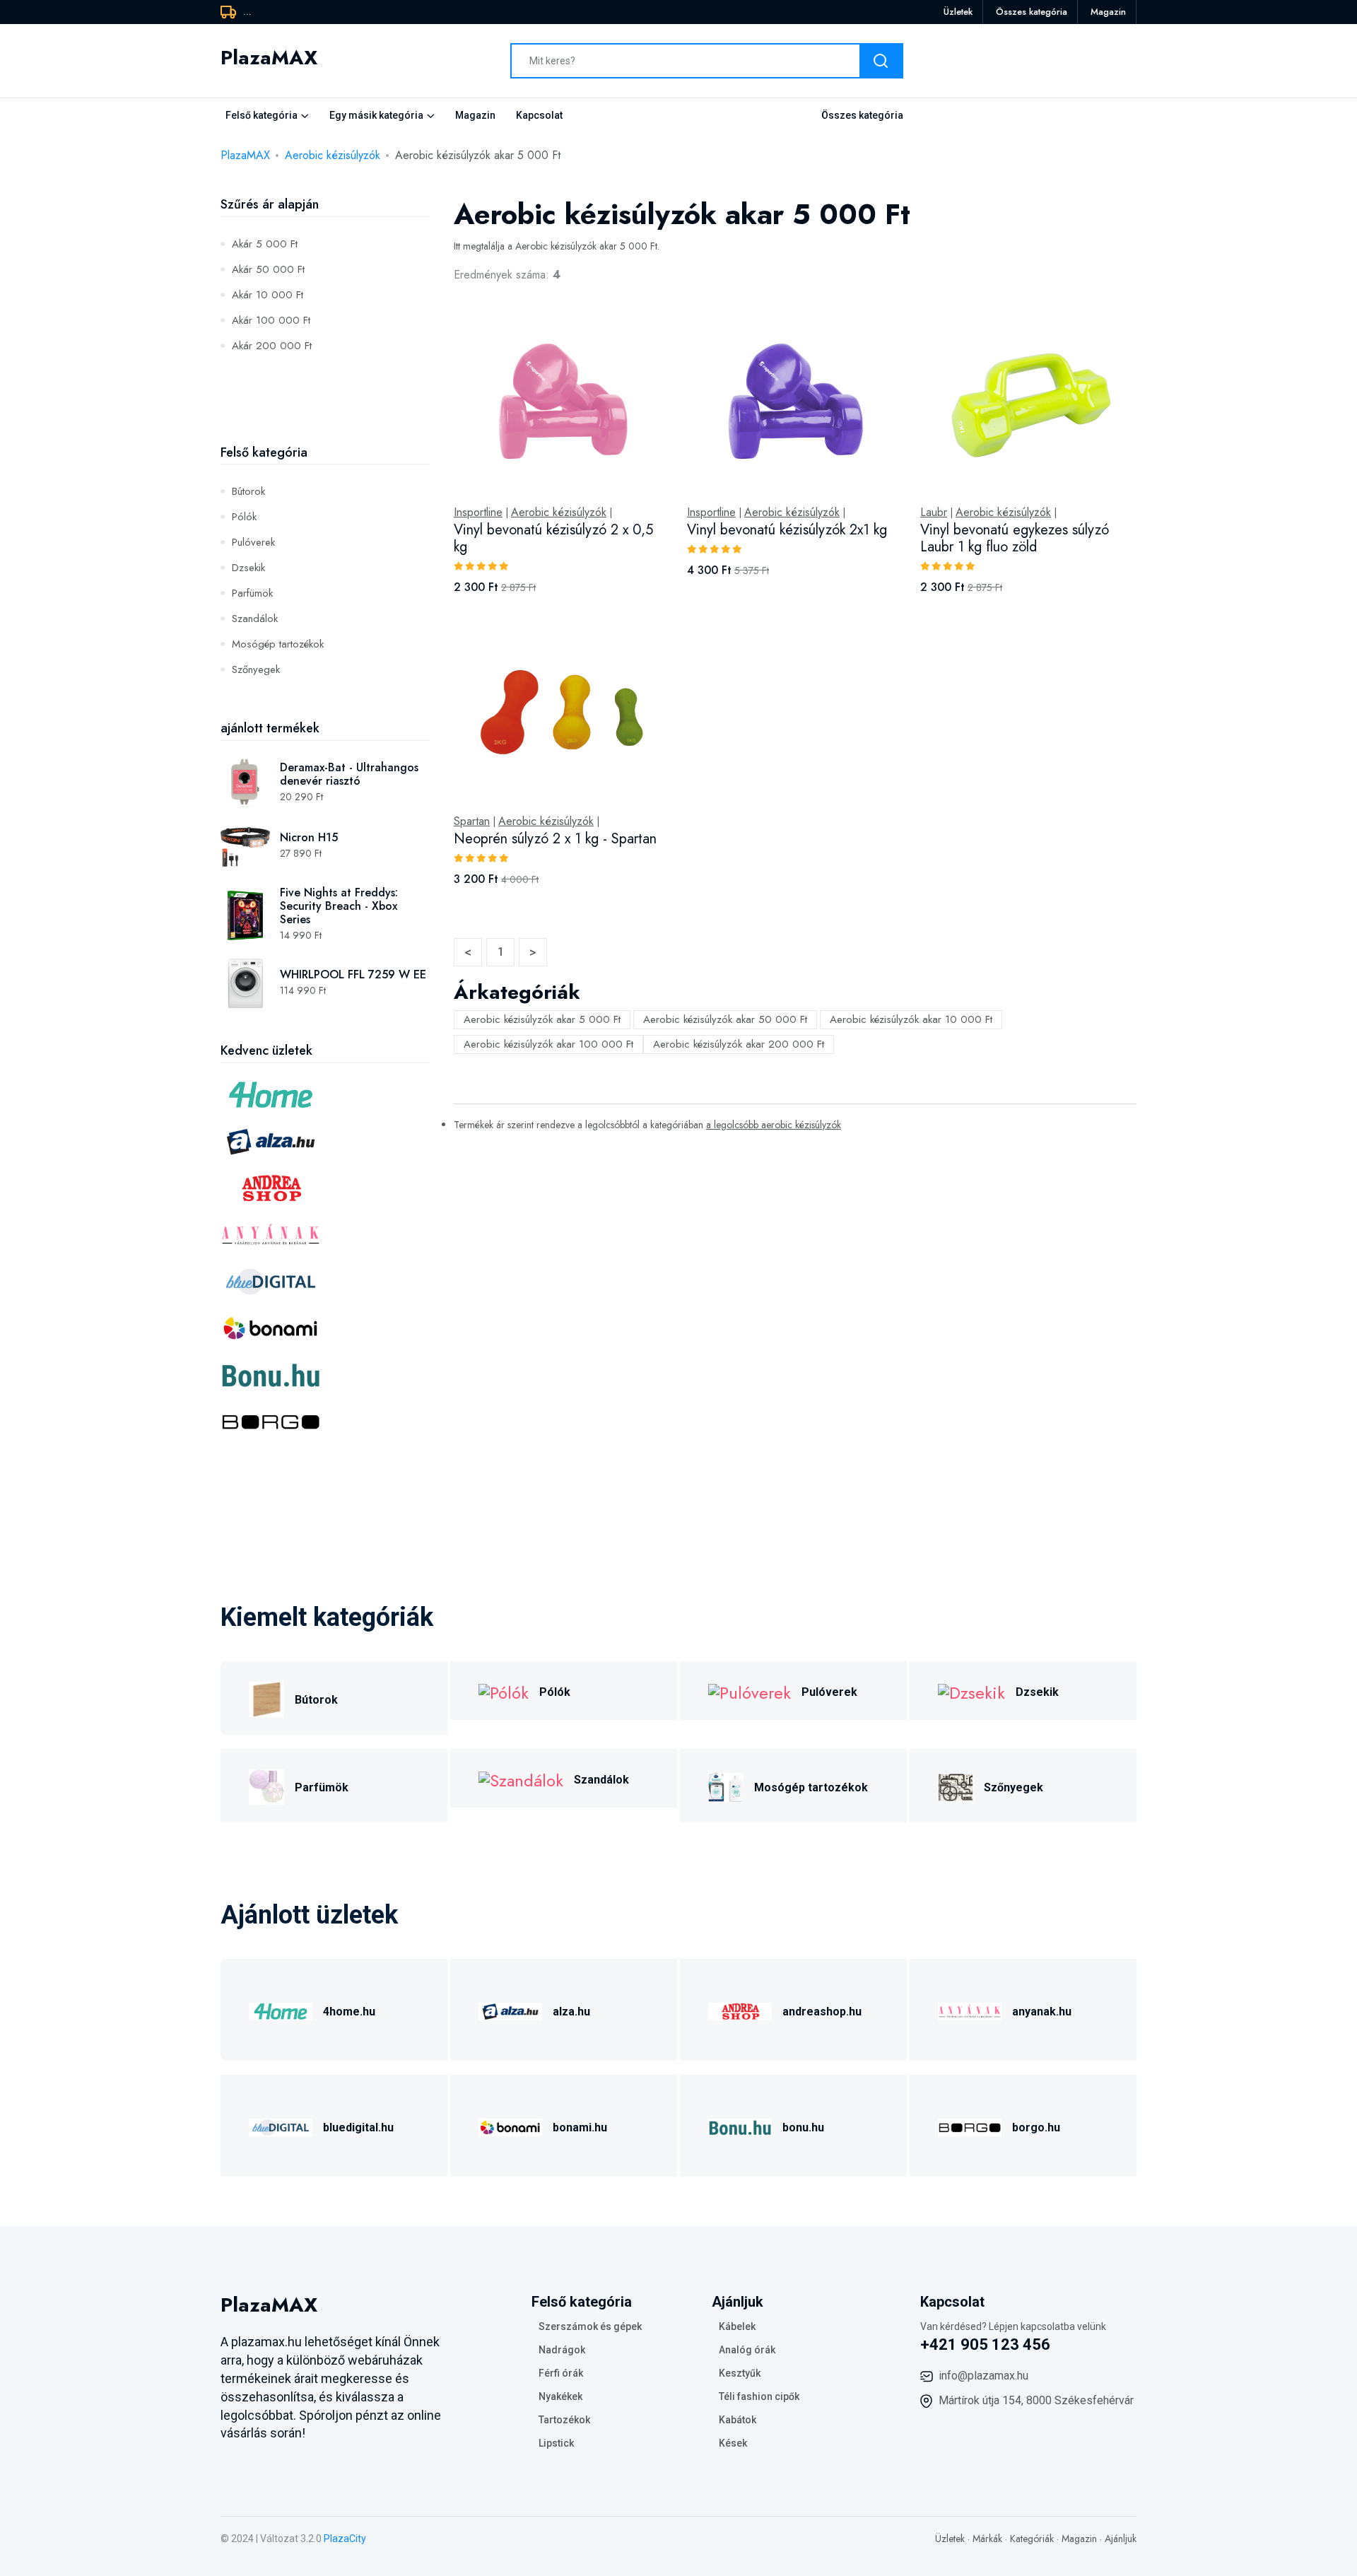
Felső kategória (262, 115)
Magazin (1108, 12)
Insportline (478, 513)
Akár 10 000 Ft (268, 295)
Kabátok (738, 2420)
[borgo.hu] (970, 2125)
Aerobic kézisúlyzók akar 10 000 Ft (911, 1019)
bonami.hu (580, 2127)
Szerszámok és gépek (590, 2326)
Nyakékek (560, 2396)
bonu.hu (803, 2127)
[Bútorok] (266, 1698)
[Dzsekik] (971, 1691)
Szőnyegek (256, 669)
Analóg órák (747, 2350)
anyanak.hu (1042, 2012)
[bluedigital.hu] (281, 2125)
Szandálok (255, 619)
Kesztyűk (740, 2373)
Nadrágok (562, 2350)
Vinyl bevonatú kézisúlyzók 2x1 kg (787, 530)
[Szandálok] (521, 1778)
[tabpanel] (795, 616)
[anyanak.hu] (970, 2009)
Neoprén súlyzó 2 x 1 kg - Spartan (555, 839)
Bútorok (248, 491)
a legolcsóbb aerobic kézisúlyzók (774, 1125)
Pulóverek (253, 542)
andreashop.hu (822, 2012)
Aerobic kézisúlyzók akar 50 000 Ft (725, 1019)
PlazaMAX (245, 155)
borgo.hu (1036, 2127)
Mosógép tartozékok (278, 644)
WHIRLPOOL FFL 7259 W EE (353, 974)
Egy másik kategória (376, 115)
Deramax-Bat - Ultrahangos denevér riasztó (349, 774)
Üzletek (958, 12)
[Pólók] (504, 1691)
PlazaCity (345, 2539)
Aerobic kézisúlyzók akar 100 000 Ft (548, 1044)
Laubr (934, 513)
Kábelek (737, 2326)
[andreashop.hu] (740, 2009)
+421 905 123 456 (985, 2344)
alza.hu (571, 2012)
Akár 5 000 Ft (265, 244)
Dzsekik (248, 568)
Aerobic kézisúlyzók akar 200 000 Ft (739, 1044)
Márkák (987, 2539)
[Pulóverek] (750, 1691)
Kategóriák (1032, 2539)
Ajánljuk (1121, 2539)
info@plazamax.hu (983, 2376)
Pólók (244, 517)
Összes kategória (1032, 12)
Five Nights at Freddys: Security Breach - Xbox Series (339, 906)
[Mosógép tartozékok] (726, 1785)
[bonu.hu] (740, 2125)
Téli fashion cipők (759, 2396)
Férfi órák (561, 2373)
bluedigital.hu (358, 2127)
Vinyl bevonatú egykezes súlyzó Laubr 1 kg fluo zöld (1015, 538)
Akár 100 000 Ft (271, 320)
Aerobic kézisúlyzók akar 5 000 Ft (542, 1019)
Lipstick (556, 2443)
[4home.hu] (281, 2009)
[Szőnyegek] (956, 1785)
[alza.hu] (510, 2009)
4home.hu (349, 2012)
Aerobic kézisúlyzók (333, 155)
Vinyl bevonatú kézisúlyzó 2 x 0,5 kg (553, 538)
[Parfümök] (266, 1785)
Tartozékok (564, 2420)
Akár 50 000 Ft (268, 269)
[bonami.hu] (510, 2125)
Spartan (472, 821)
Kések (733, 2443)
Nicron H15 (309, 837)
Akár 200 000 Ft (272, 346)
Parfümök (252, 593)
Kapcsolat (539, 115)
